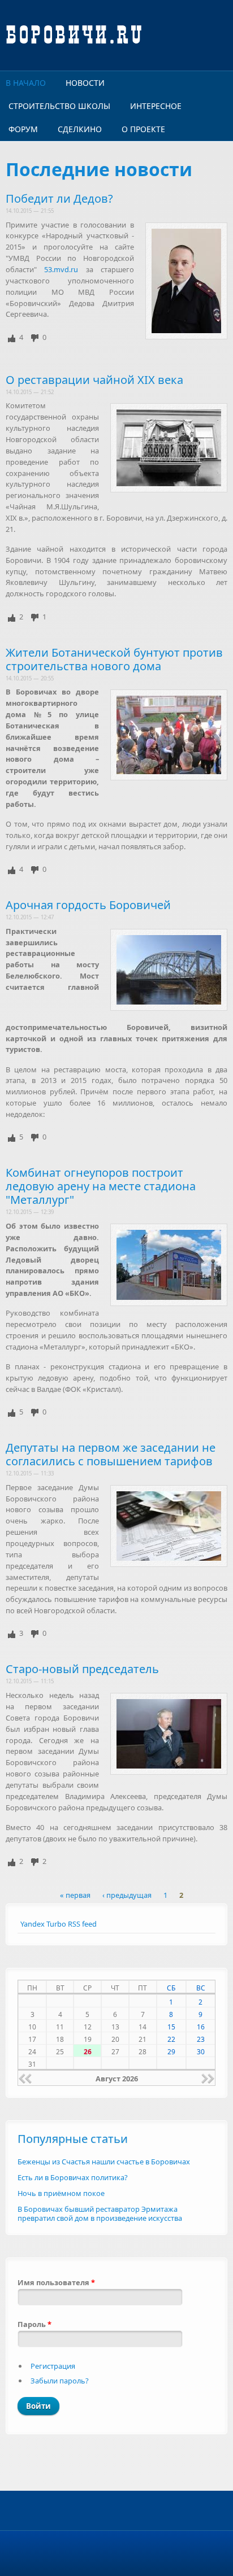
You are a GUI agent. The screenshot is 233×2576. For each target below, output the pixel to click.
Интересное (156, 106)
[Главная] (116, 35)
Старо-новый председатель (82, 1669)
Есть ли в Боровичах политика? (73, 2177)
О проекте (143, 129)
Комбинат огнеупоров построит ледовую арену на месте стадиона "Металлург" (101, 1186)
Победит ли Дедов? (59, 198)
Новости (85, 83)
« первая (75, 1896)
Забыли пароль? (60, 2381)
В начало (26, 83)
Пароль (34, 2324)
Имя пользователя (56, 2282)
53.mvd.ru (61, 269)
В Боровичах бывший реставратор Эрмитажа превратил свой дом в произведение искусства (100, 2214)
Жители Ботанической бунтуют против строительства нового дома (114, 659)
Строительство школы (59, 106)
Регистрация (53, 2366)
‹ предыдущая (127, 1896)
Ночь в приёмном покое (61, 2193)
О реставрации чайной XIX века (94, 380)
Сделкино (80, 129)
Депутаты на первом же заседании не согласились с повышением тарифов (111, 1454)
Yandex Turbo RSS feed (59, 1924)
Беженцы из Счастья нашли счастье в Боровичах (104, 2162)
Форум (23, 129)
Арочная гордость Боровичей (88, 905)
